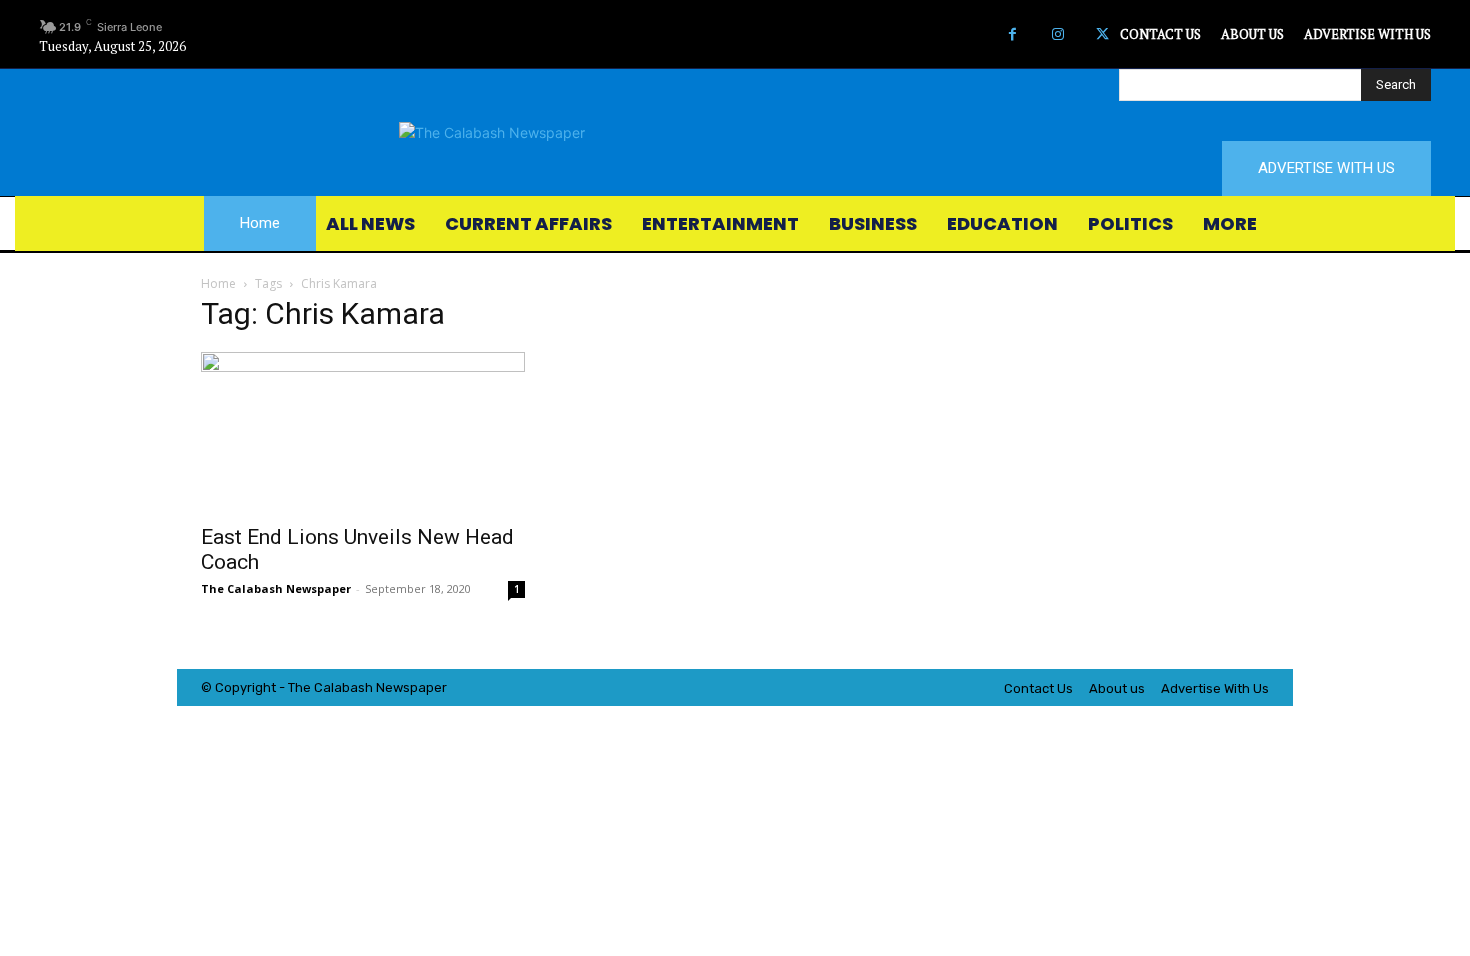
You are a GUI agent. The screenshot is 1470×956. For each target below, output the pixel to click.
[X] (1102, 34)
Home (218, 283)
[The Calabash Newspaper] (735, 132)
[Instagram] (1057, 34)
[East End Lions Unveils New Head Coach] (363, 432)
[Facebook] (1012, 34)
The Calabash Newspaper (276, 588)
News (393, 687)
